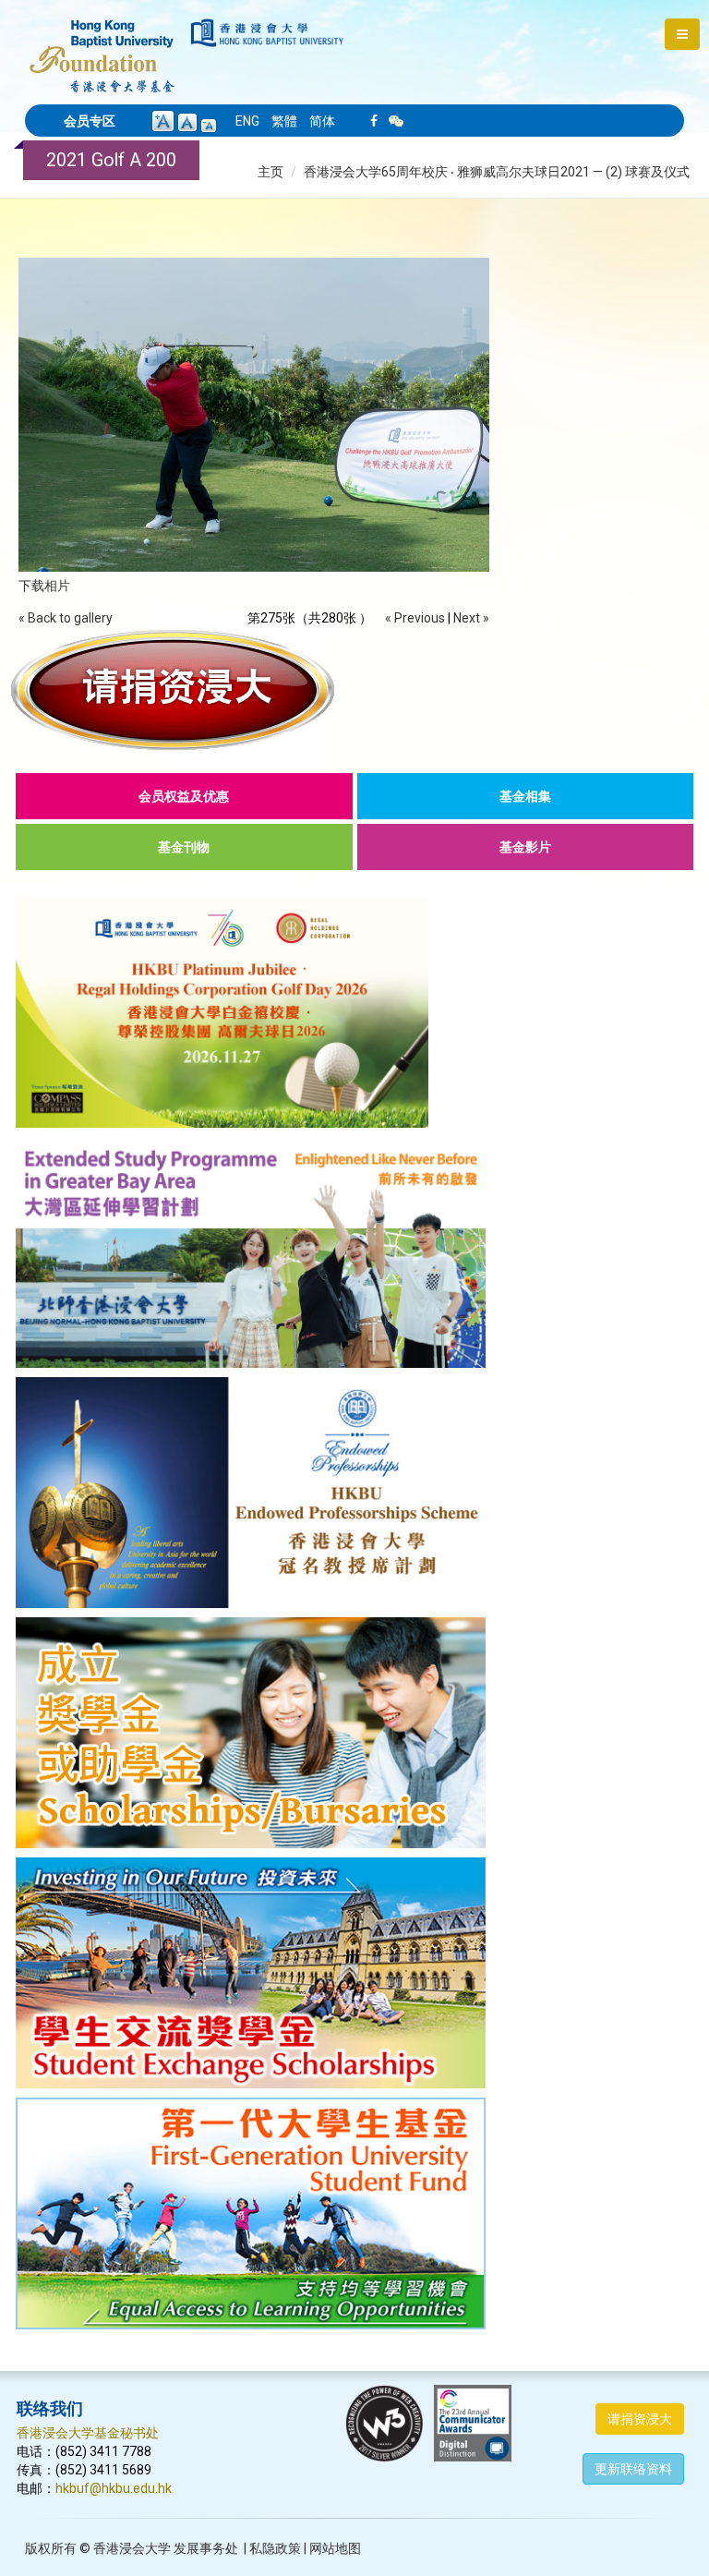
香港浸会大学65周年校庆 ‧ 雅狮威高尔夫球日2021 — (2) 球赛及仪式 (497, 172)
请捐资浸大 (640, 2419)
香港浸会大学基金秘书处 (88, 2433)
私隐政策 (275, 2548)
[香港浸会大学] (267, 33)
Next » (471, 618)
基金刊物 (184, 847)
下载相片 (44, 586)
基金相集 (525, 796)
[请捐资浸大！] (354, 690)
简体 (322, 121)
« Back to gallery (66, 618)
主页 (270, 172)
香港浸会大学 (132, 2548)
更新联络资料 (633, 2469)
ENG (247, 121)
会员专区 (90, 121)
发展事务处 (206, 2548)
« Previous (415, 618)
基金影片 (525, 847)
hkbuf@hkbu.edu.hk (114, 2488)
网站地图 (335, 2548)
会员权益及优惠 (184, 796)
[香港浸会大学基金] (102, 46)
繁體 (284, 121)
